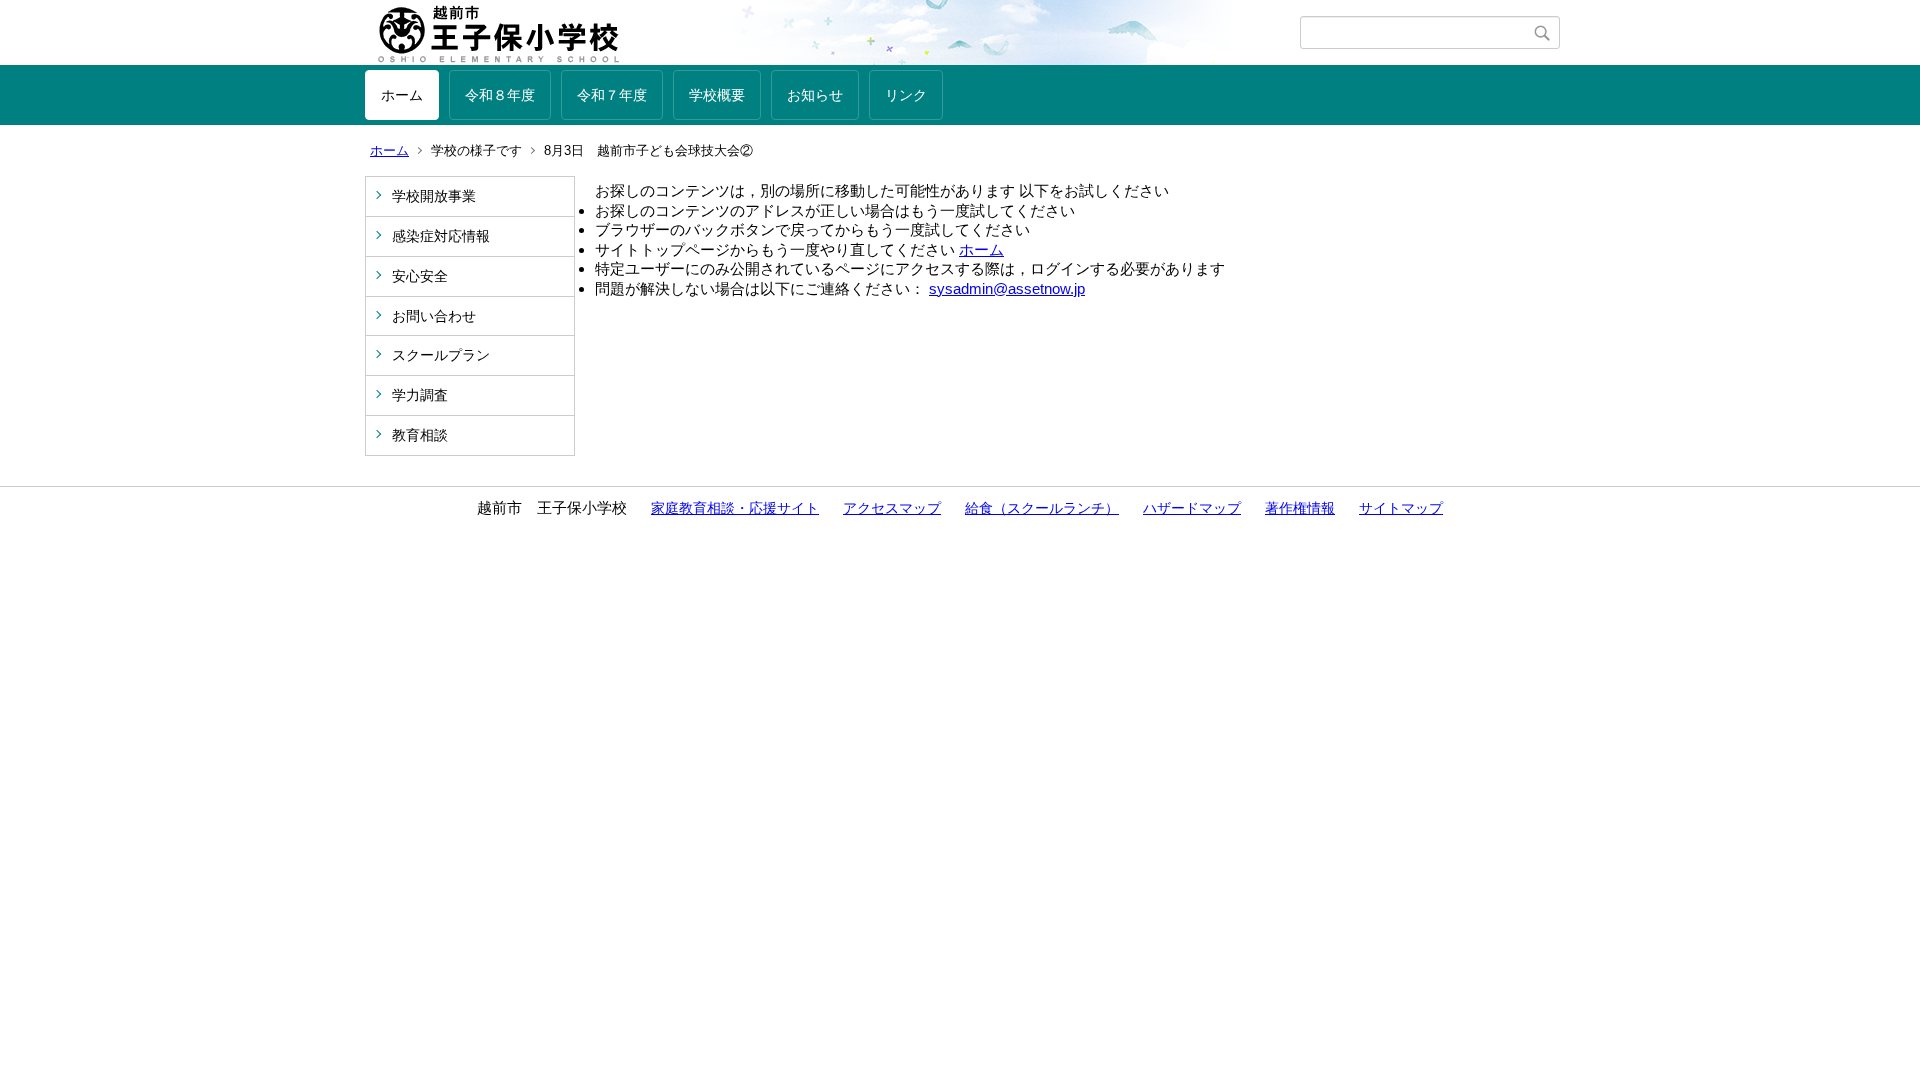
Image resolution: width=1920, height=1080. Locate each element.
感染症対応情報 (441, 236)
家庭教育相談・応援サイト (735, 508)
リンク (906, 95)
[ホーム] (832, 33)
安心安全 (420, 276)
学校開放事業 (434, 196)
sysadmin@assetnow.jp (1007, 288)
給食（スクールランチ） (1042, 508)
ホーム (402, 95)
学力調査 (420, 395)
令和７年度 (612, 95)
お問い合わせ (434, 316)
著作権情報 (1300, 508)
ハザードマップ (1192, 508)
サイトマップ (1401, 508)
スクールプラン (441, 355)
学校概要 (717, 95)
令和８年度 (500, 95)
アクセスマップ (892, 508)
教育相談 (420, 435)
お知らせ (815, 95)
